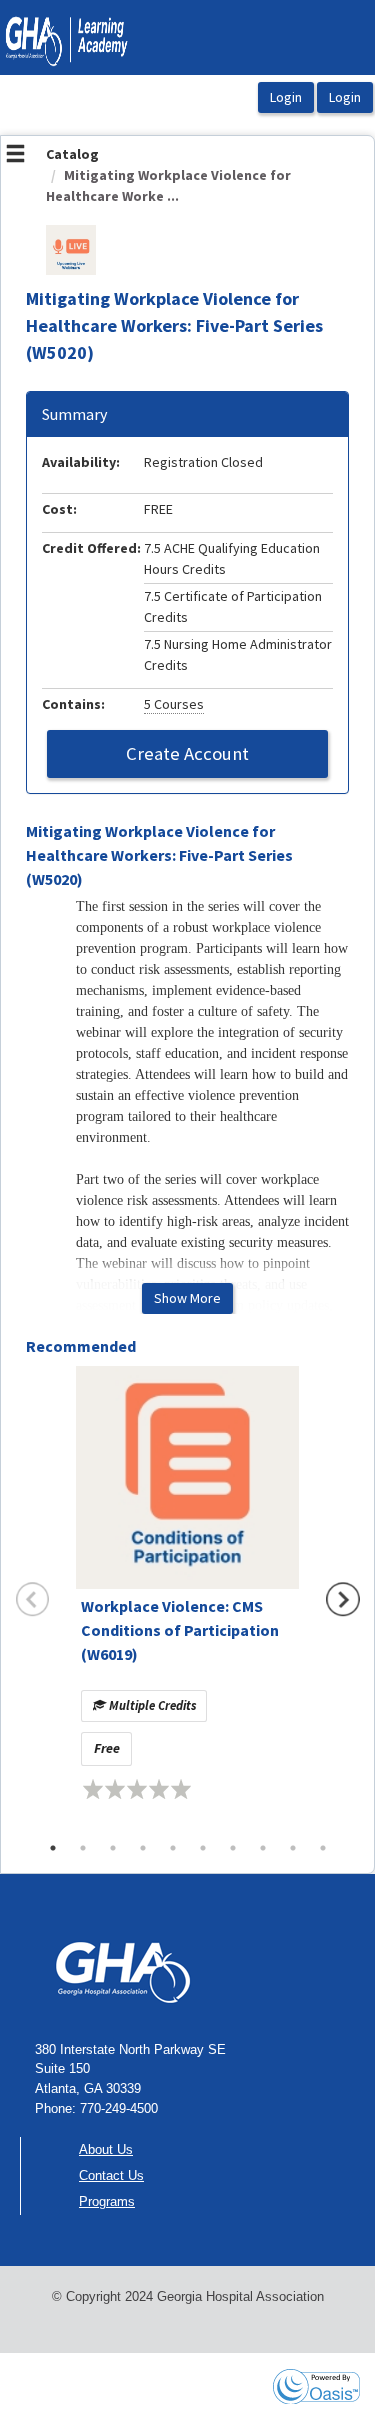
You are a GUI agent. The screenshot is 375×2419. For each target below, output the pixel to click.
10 (323, 1848)
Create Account (187, 753)
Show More (187, 1298)
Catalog (72, 154)
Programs (107, 2201)
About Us (106, 2149)
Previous (33, 1599)
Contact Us (111, 2175)
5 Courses (174, 704)
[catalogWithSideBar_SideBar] (15, 156)
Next (343, 1599)
